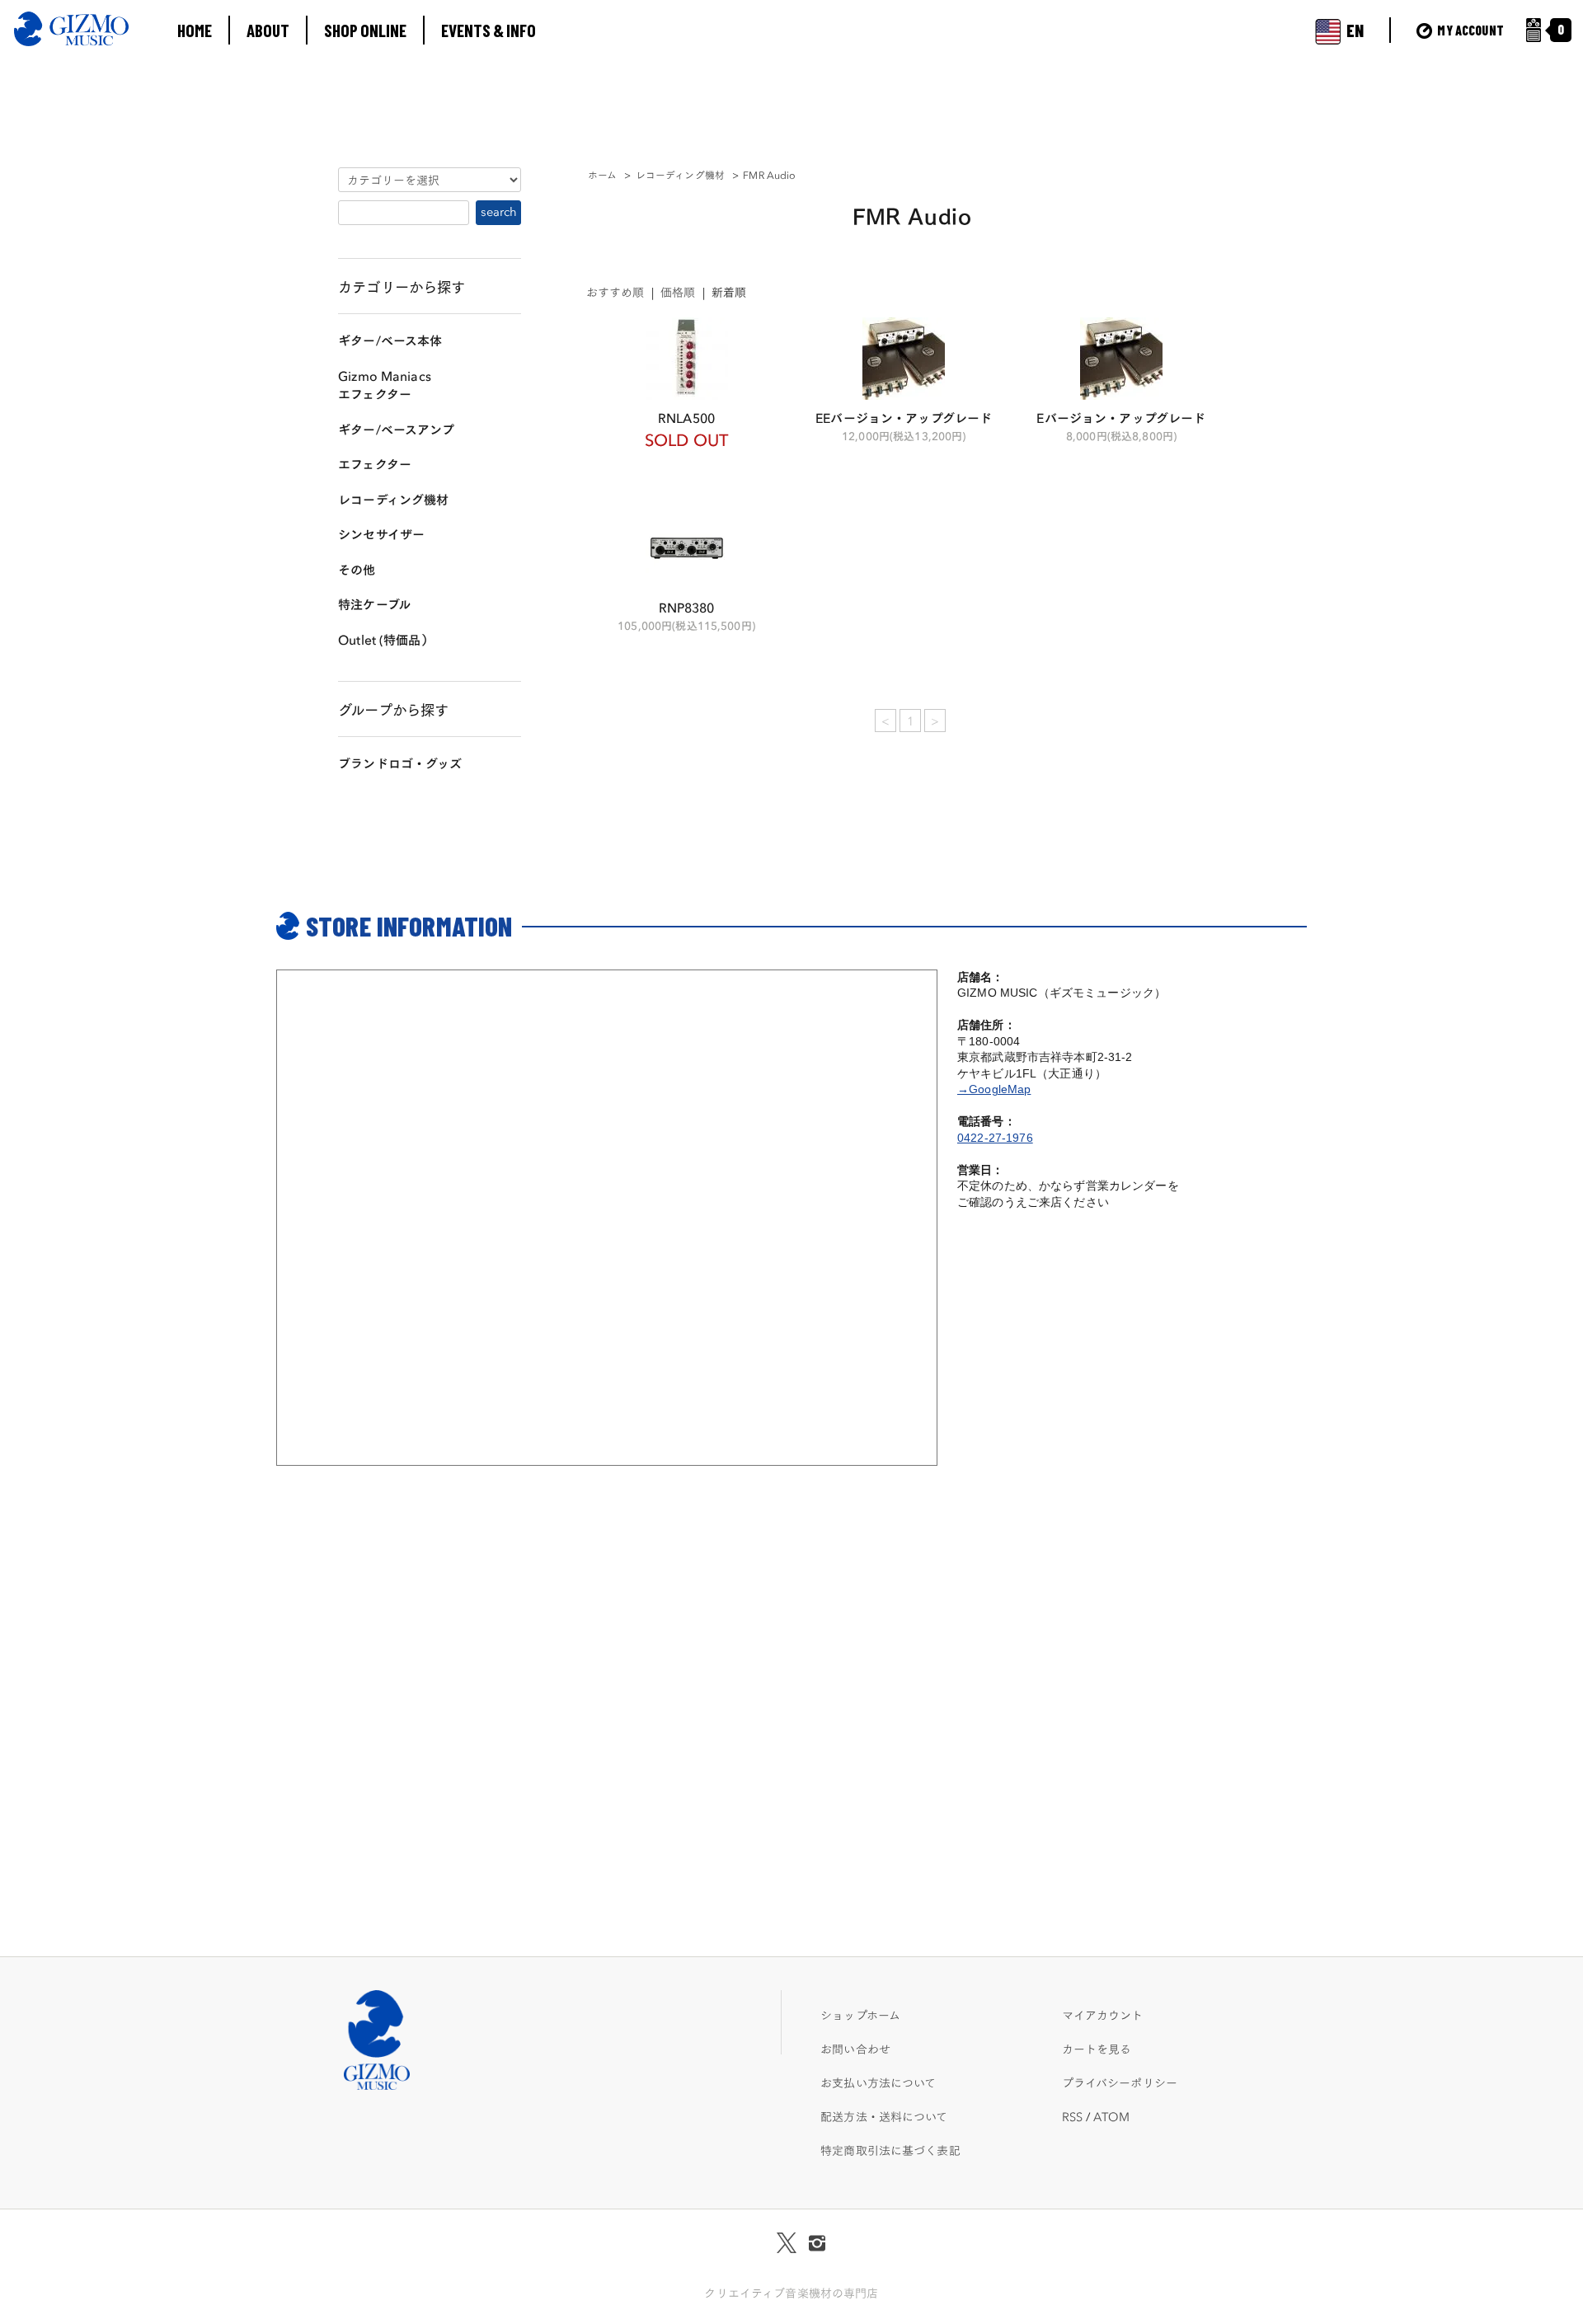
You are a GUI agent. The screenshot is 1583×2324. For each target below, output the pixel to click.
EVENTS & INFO (489, 30)
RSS (1072, 2116)
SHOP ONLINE (365, 30)
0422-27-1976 (995, 1138)
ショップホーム (860, 2015)
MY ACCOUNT (1469, 30)
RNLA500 (686, 417)
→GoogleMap (994, 1089)
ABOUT (268, 30)
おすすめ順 (615, 292)
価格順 (678, 292)
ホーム (602, 174)
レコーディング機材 (680, 174)
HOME (195, 30)
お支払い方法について (878, 2082)
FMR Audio (769, 174)
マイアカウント (1103, 2015)
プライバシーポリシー (1120, 2082)
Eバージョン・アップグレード (1121, 417)
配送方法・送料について (884, 2116)
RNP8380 (687, 606)
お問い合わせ (855, 2049)
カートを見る (1097, 2049)
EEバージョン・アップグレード (904, 417)
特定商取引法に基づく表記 (890, 2150)
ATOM (1111, 2116)
